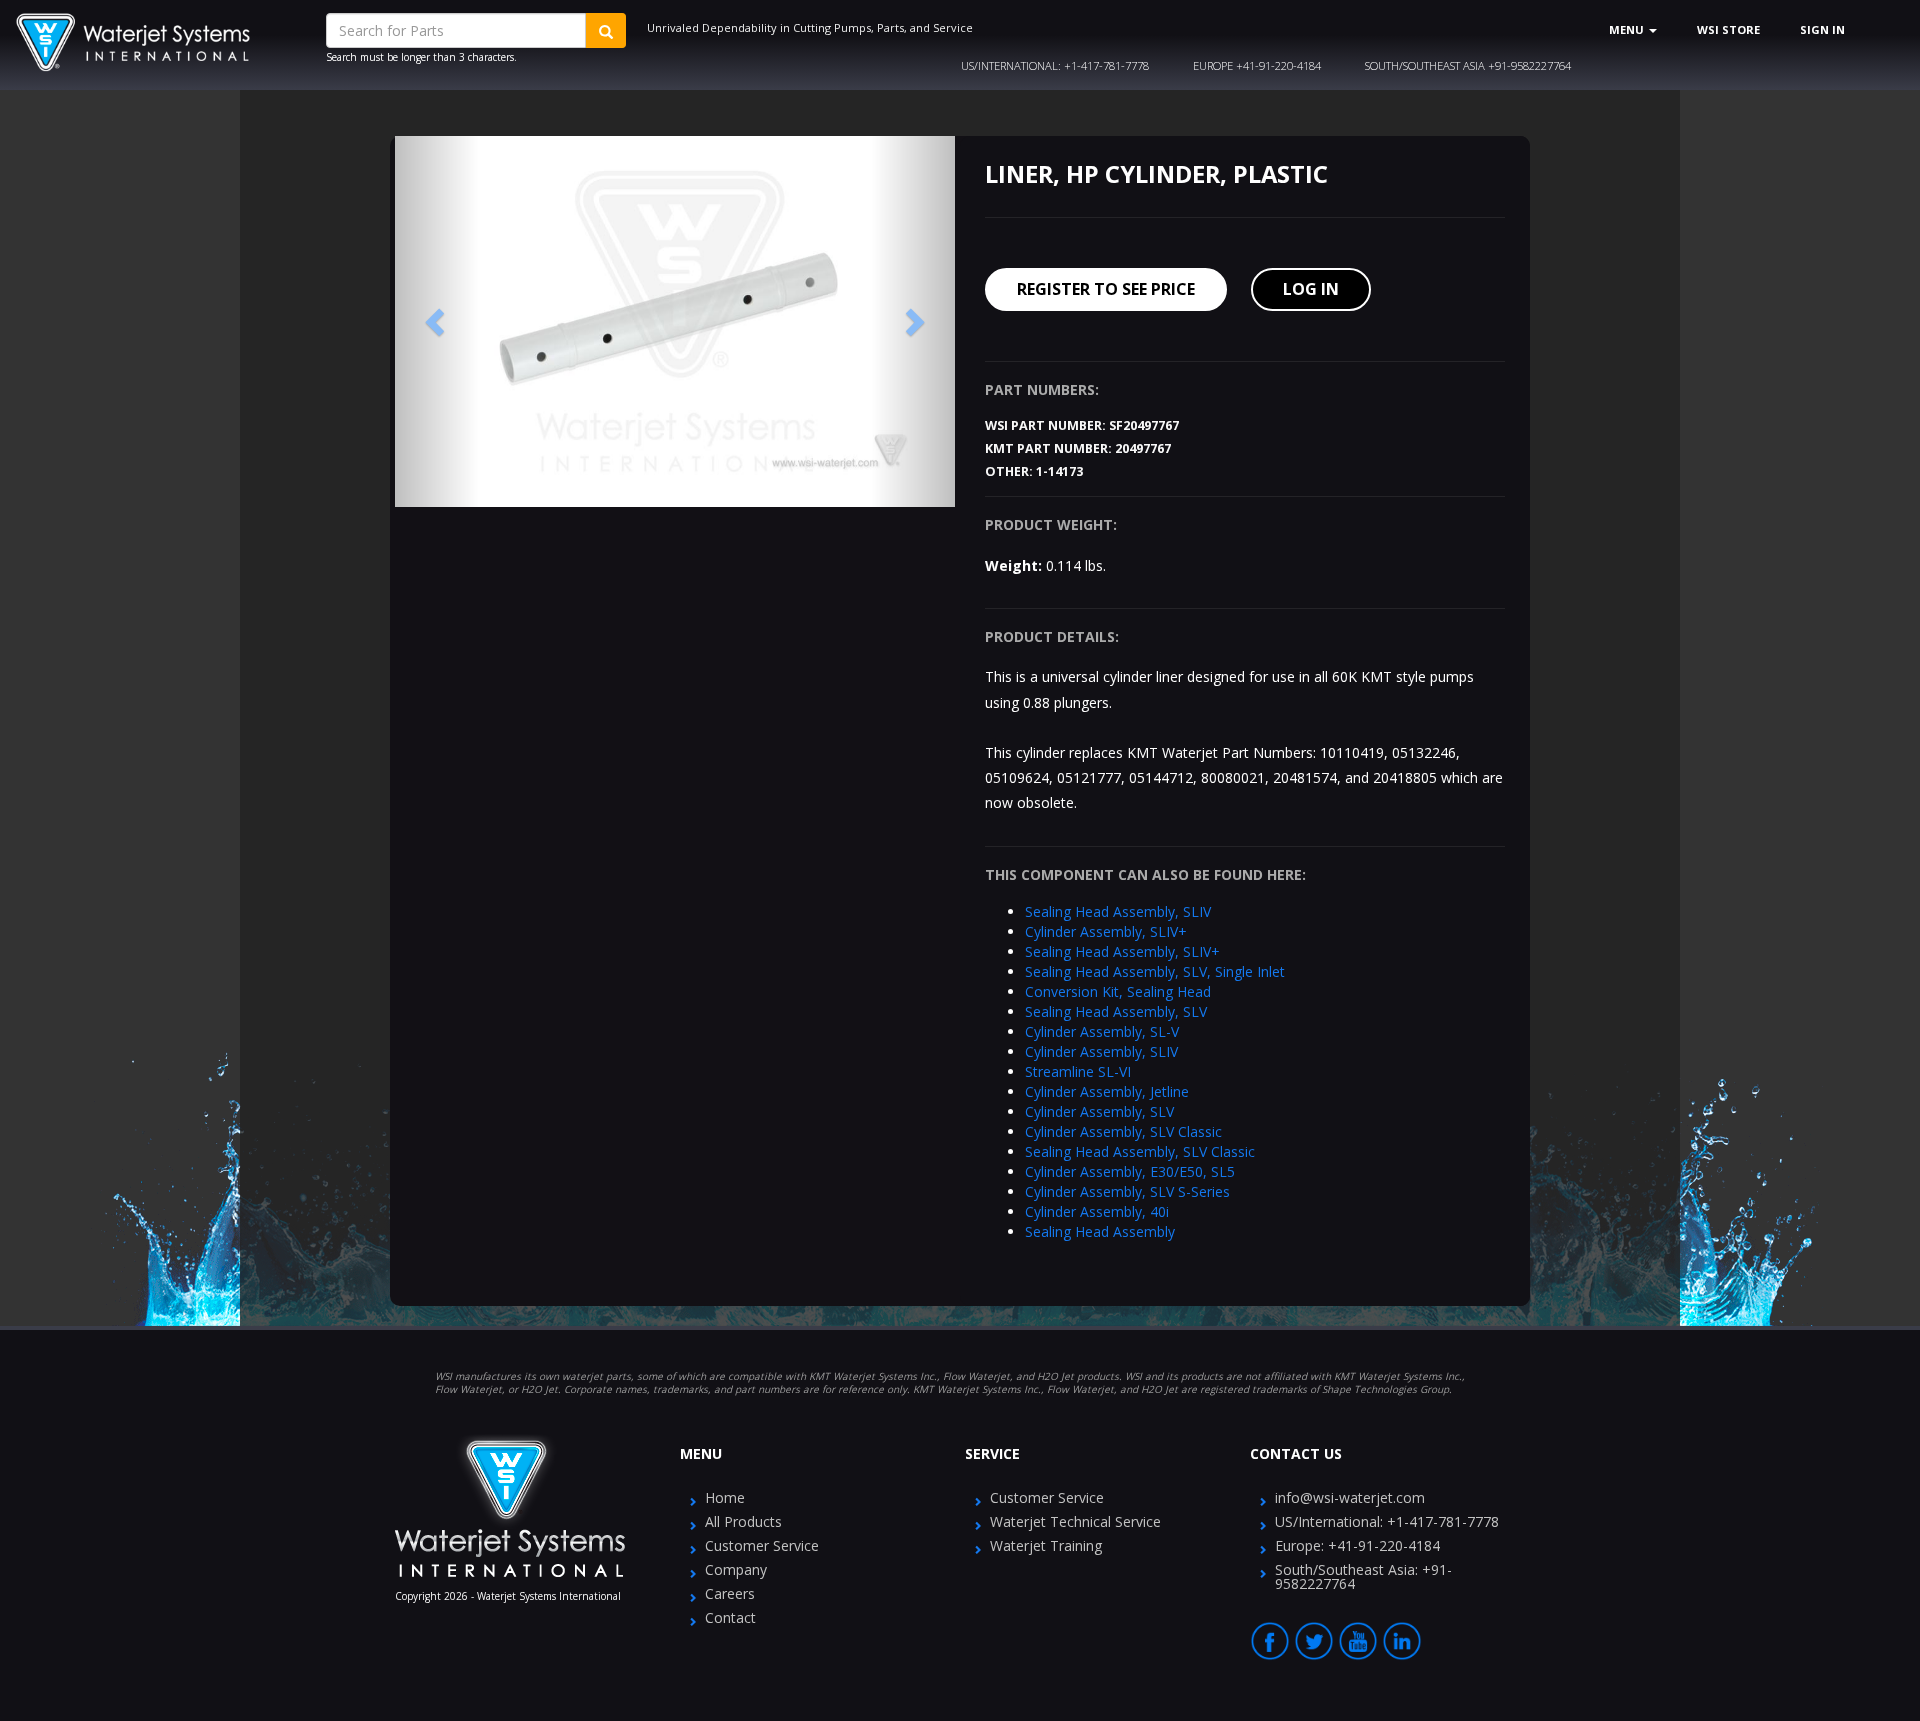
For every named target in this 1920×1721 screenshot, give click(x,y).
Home (725, 1497)
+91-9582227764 (1468, 65)
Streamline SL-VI (1078, 1071)
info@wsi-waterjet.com (1350, 1497)
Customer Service (762, 1545)
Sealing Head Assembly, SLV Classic (1140, 1151)
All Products (743, 1521)
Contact (730, 1617)
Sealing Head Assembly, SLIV (1118, 911)
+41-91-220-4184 (1257, 65)
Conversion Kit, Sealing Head (1118, 991)
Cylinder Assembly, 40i (1097, 1211)
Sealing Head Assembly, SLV (1116, 1011)
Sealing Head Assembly (1100, 1231)
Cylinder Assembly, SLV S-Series (1127, 1191)
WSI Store (1728, 29)
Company (736, 1569)
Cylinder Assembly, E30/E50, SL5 (1130, 1171)
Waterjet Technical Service (1075, 1521)
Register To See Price (1106, 289)
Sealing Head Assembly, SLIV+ (1122, 951)
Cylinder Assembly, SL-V (1102, 1031)
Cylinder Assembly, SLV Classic (1123, 1131)
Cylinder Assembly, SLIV (1101, 1051)
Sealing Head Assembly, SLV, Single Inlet (1155, 971)
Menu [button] (1628, 29)
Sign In (1822, 29)
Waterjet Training (1046, 1545)
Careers (730, 1593)
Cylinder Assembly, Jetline (1107, 1091)
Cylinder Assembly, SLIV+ (1106, 931)
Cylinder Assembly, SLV (1099, 1111)
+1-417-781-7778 (1055, 65)
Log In (1311, 289)
